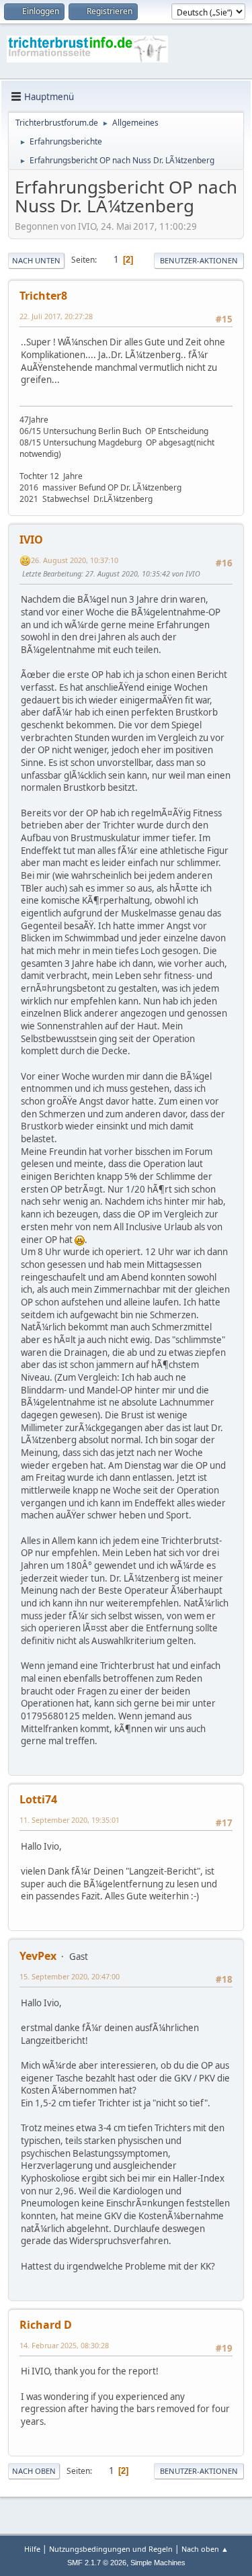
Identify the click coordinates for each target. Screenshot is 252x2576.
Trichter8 (43, 296)
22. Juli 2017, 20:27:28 (56, 316)
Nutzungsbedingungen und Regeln (111, 2549)
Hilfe (32, 2549)
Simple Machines (158, 2563)
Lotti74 (38, 1799)
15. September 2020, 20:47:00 (70, 1976)
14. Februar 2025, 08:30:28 (64, 2345)
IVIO (31, 540)
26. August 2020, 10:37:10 (75, 560)
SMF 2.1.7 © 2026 (97, 2563)
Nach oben (34, 2471)
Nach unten (36, 260)
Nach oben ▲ (205, 2549)
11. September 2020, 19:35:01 (70, 1820)
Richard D (46, 2325)
